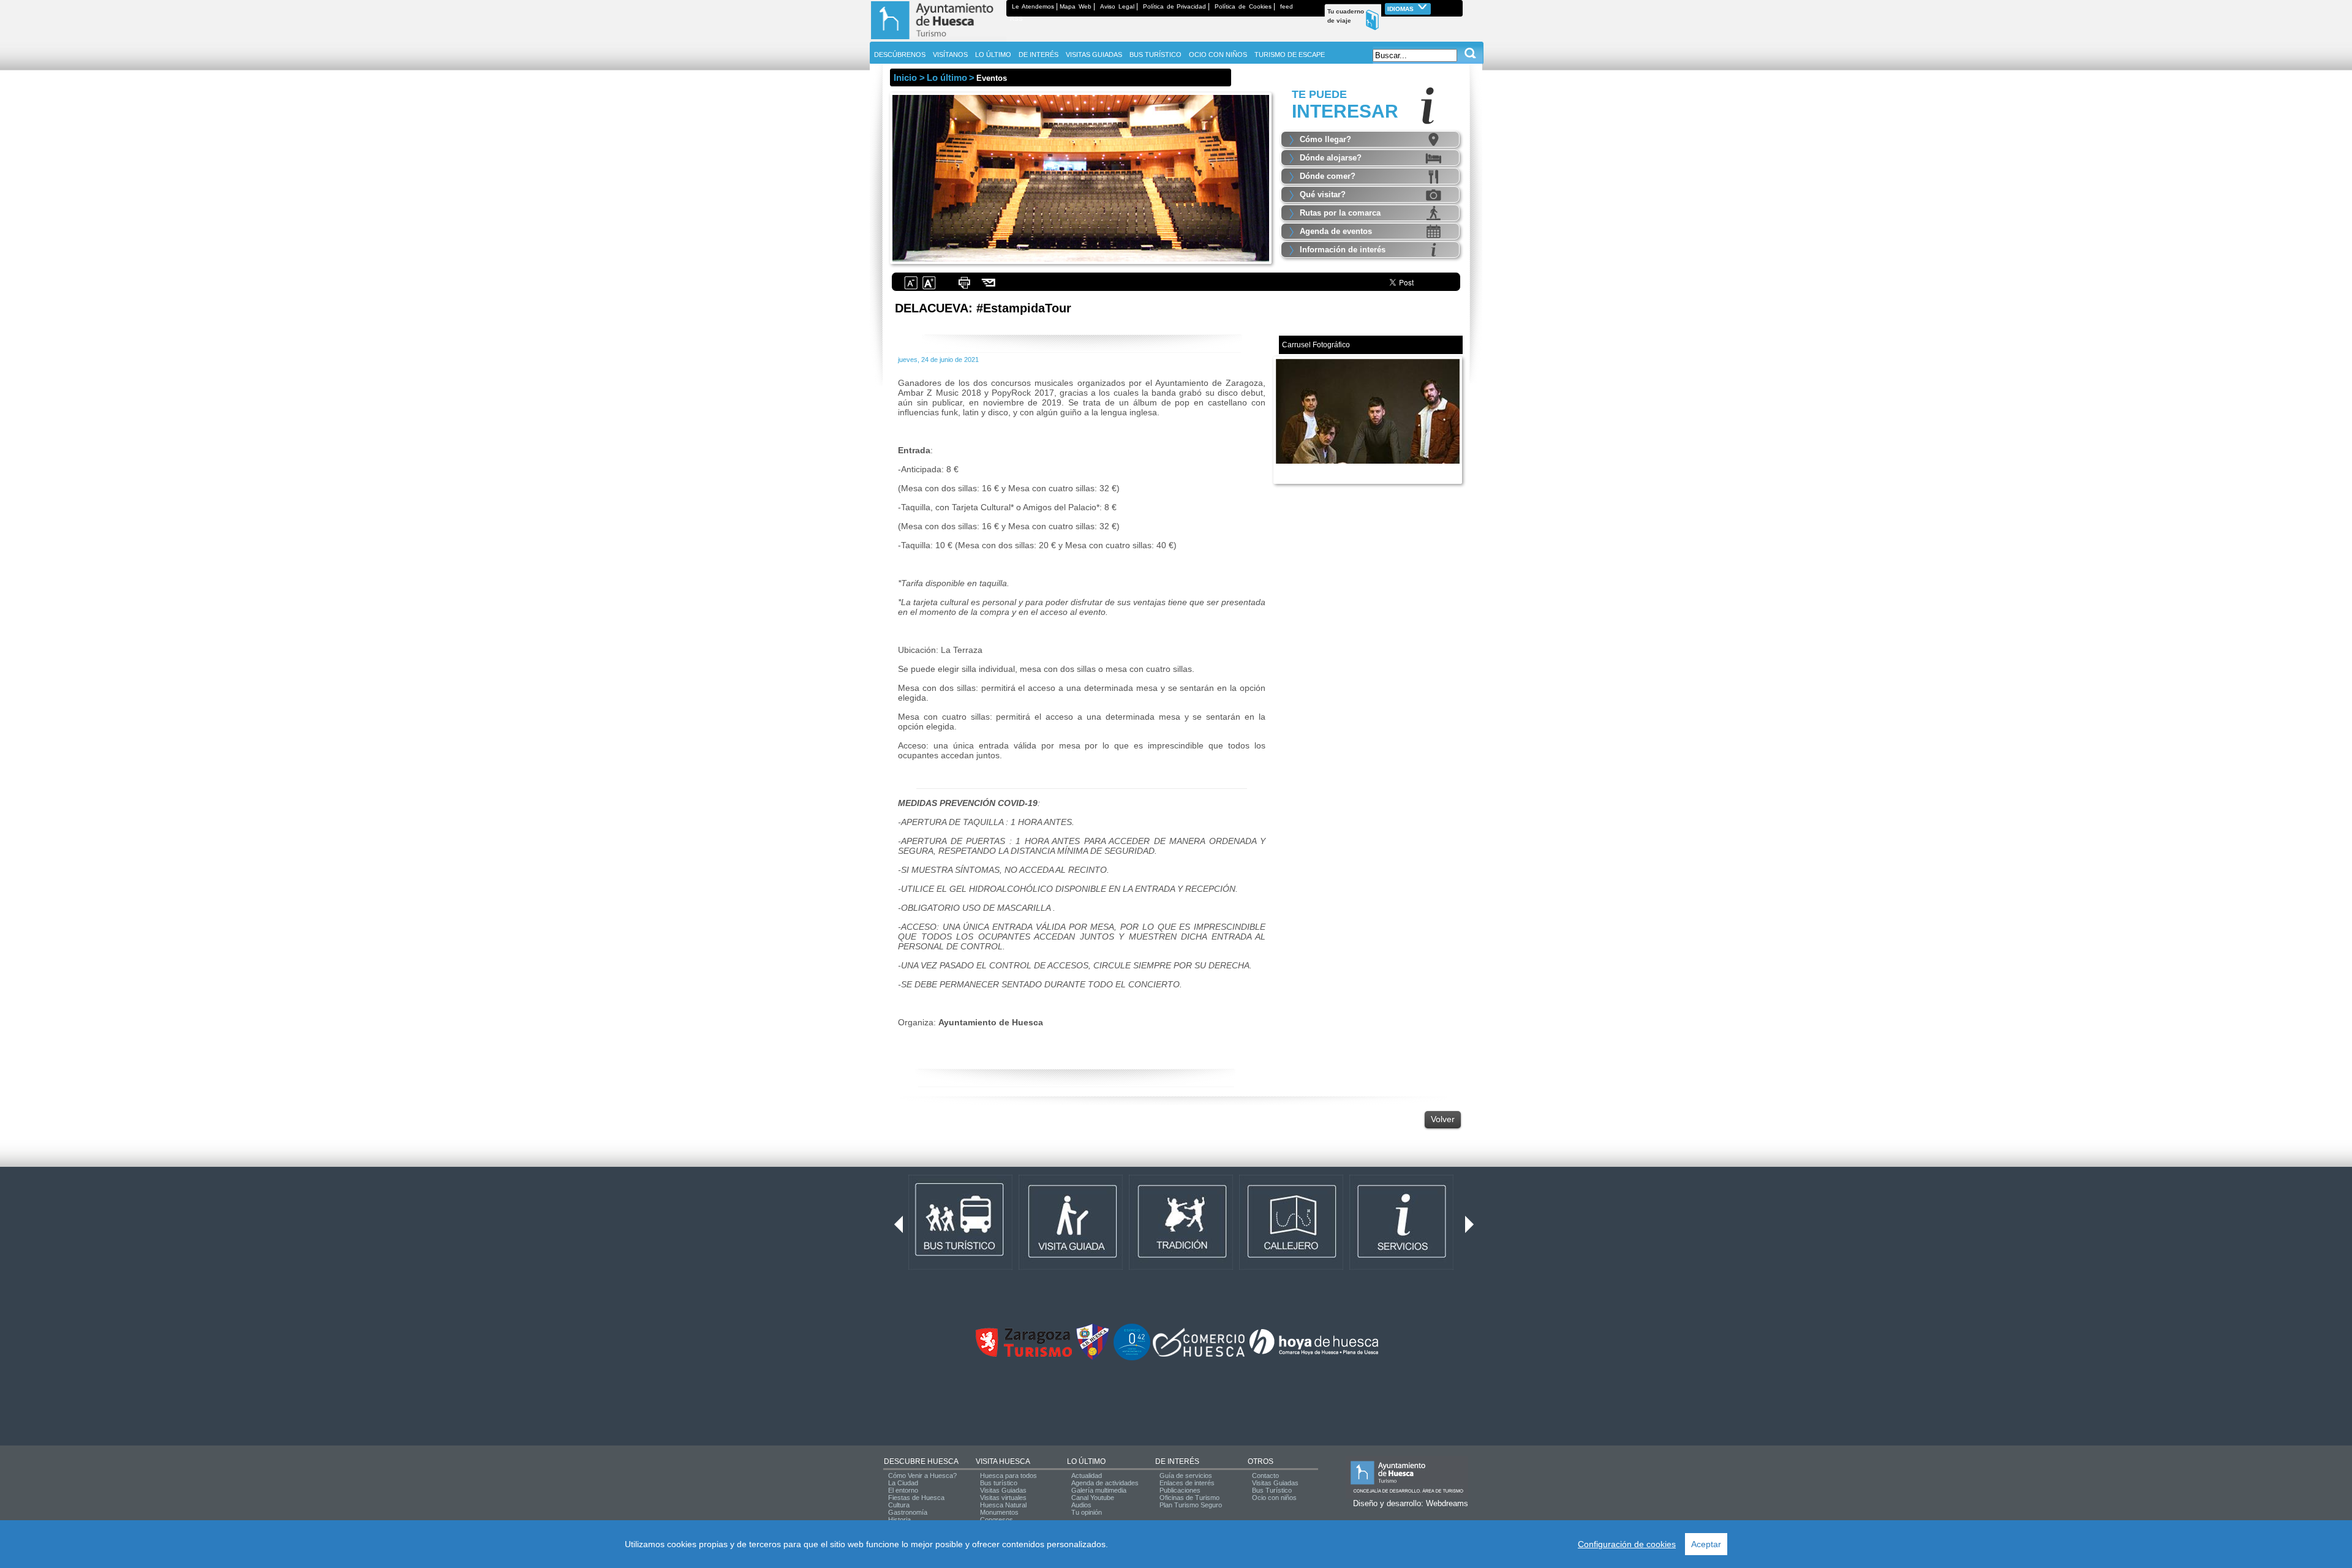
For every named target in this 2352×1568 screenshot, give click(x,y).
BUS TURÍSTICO (1155, 55)
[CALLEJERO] (1291, 1267)
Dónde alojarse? (1331, 158)
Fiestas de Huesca (916, 1498)
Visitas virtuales (1003, 1498)
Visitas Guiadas (1003, 1490)
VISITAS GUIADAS (1094, 55)
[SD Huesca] (1093, 1358)
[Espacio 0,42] (1132, 1358)
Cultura (899, 1505)
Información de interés (1343, 250)
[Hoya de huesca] (1314, 1354)
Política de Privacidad (1175, 6)
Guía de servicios (1186, 1476)
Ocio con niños (1274, 1498)
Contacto (1265, 1476)
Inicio (905, 77)
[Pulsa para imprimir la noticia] (964, 288)
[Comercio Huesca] (1199, 1354)
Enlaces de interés (1187, 1483)
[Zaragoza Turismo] (1023, 1354)
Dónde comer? (1328, 176)
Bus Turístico (1272, 1490)
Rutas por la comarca (1340, 213)
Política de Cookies (1243, 6)
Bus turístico (999, 1483)
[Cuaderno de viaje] (1457, 6)
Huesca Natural (1003, 1505)
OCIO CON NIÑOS (1218, 55)
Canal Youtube (1093, 1498)
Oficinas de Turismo (1189, 1498)
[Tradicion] (1181, 1267)
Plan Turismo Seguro (1191, 1505)
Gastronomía (908, 1512)
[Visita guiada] (1071, 1267)
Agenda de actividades (1105, 1483)
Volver (1443, 1119)
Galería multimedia (1099, 1490)
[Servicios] (1401, 1267)
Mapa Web (1076, 6)
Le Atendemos (1033, 6)
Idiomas (1401, 9)
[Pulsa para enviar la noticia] (989, 288)
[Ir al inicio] (938, 39)
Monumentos (999, 1512)
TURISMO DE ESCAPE (1290, 55)
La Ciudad (903, 1483)
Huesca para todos (1008, 1476)
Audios (1081, 1505)
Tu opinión (1087, 1512)
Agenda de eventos (1336, 231)
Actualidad (1087, 1476)
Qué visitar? (1323, 194)
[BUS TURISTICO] (960, 1267)
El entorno (903, 1490)
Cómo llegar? (1325, 139)
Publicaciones (1180, 1490)
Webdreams (1447, 1503)
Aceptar (1706, 1544)
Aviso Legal (1117, 6)
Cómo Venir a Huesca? (922, 1476)
